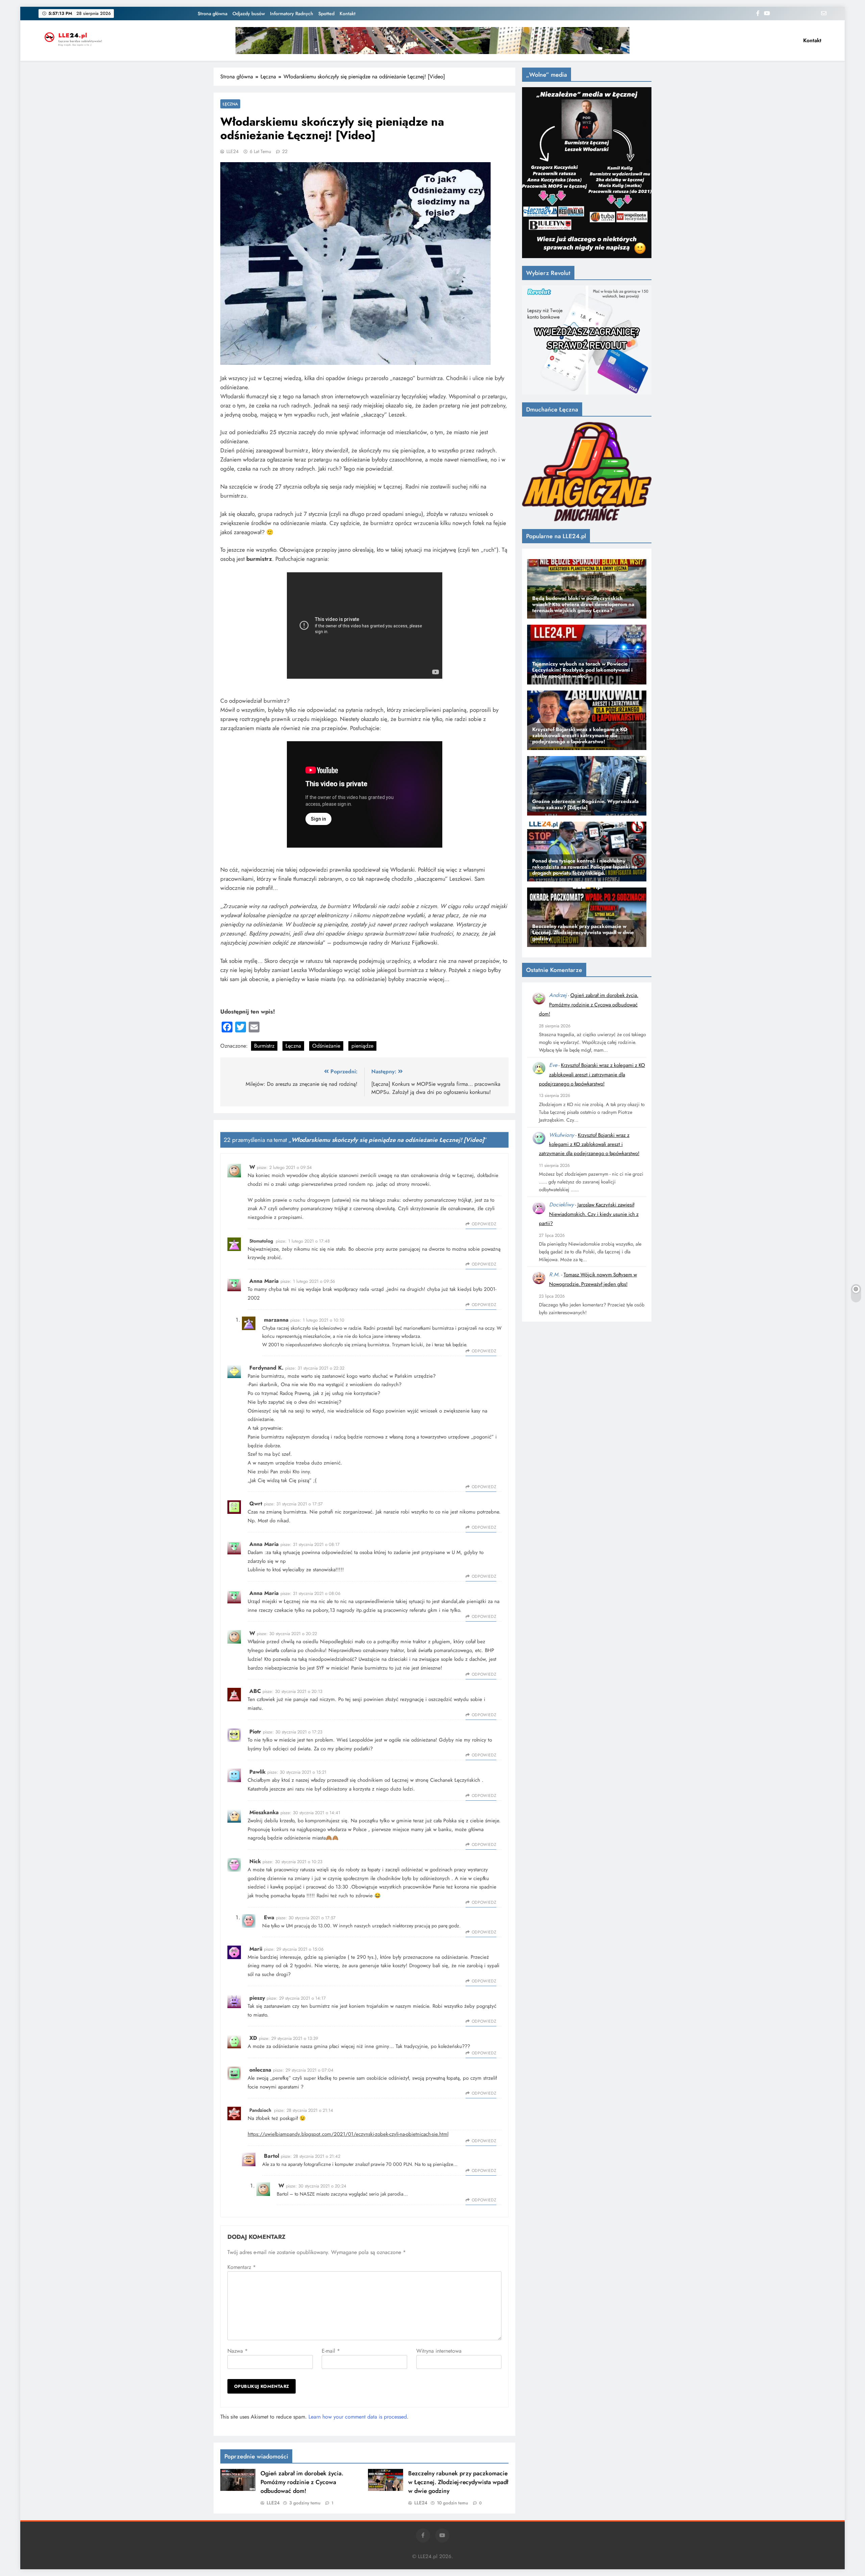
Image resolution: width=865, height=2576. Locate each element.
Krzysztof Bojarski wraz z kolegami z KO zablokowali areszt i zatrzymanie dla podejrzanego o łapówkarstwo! (592, 1074)
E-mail (331, 2351)
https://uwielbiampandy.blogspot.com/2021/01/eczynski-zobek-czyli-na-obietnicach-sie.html (348, 2134)
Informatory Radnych (292, 14)
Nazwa (238, 2351)
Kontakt (348, 14)
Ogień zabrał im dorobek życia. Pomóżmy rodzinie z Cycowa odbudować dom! (302, 2482)
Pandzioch (260, 2110)
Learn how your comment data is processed (358, 2417)
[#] (432, 41)
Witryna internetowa (439, 2351)
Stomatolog (261, 1241)
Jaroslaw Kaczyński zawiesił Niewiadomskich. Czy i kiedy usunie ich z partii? (589, 1214)
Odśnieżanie (326, 1046)
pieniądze (362, 1046)
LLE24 (232, 151)
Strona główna (213, 14)
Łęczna (230, 104)
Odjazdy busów (249, 14)
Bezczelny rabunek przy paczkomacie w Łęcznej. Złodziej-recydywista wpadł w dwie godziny (458, 2482)
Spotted (326, 14)
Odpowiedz (484, 1224)
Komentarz (242, 2267)
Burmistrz (264, 1046)
